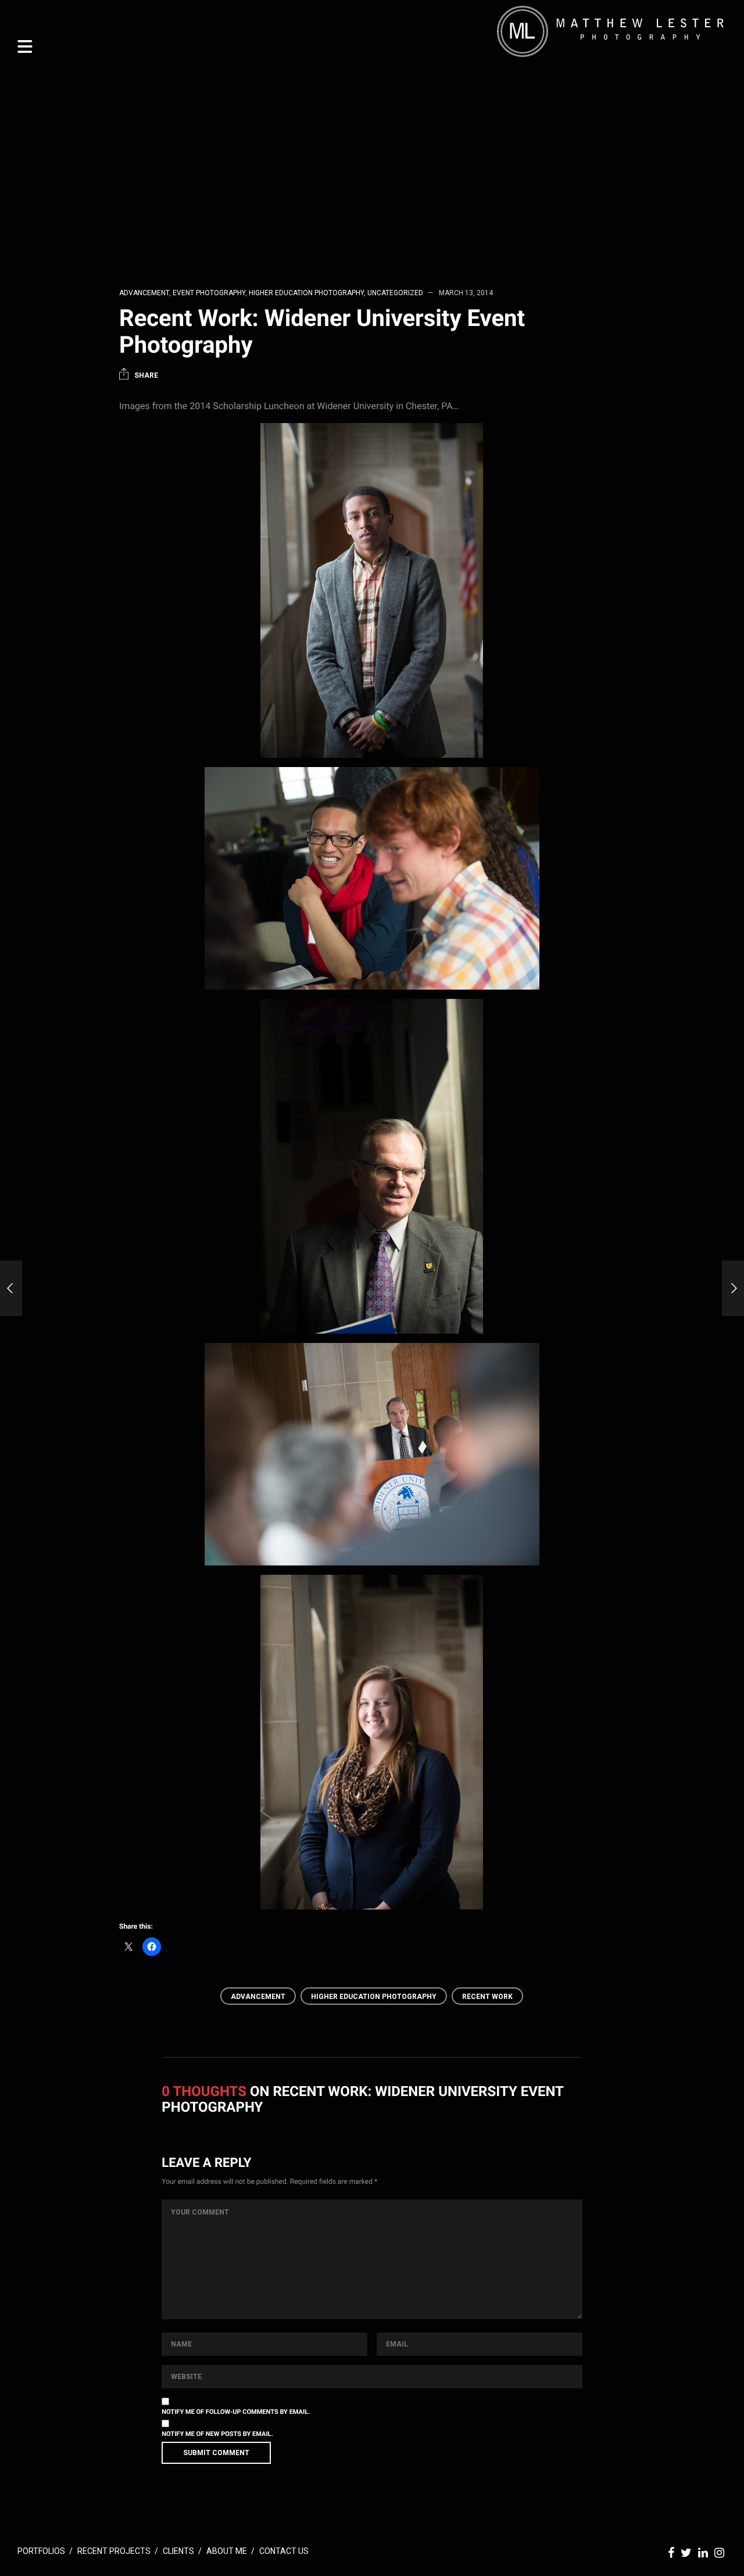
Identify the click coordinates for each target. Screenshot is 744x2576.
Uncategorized (395, 293)
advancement (258, 1997)
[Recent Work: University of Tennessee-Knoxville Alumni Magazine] (11, 1288)
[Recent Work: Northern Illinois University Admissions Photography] (733, 1288)
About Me (227, 2551)
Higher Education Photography (306, 293)
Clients (178, 2551)
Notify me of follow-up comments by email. (236, 2412)
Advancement (144, 293)
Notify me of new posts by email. (217, 2434)
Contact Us (284, 2551)
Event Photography (209, 293)
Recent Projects (114, 2551)
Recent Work (487, 1997)
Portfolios (41, 2551)
